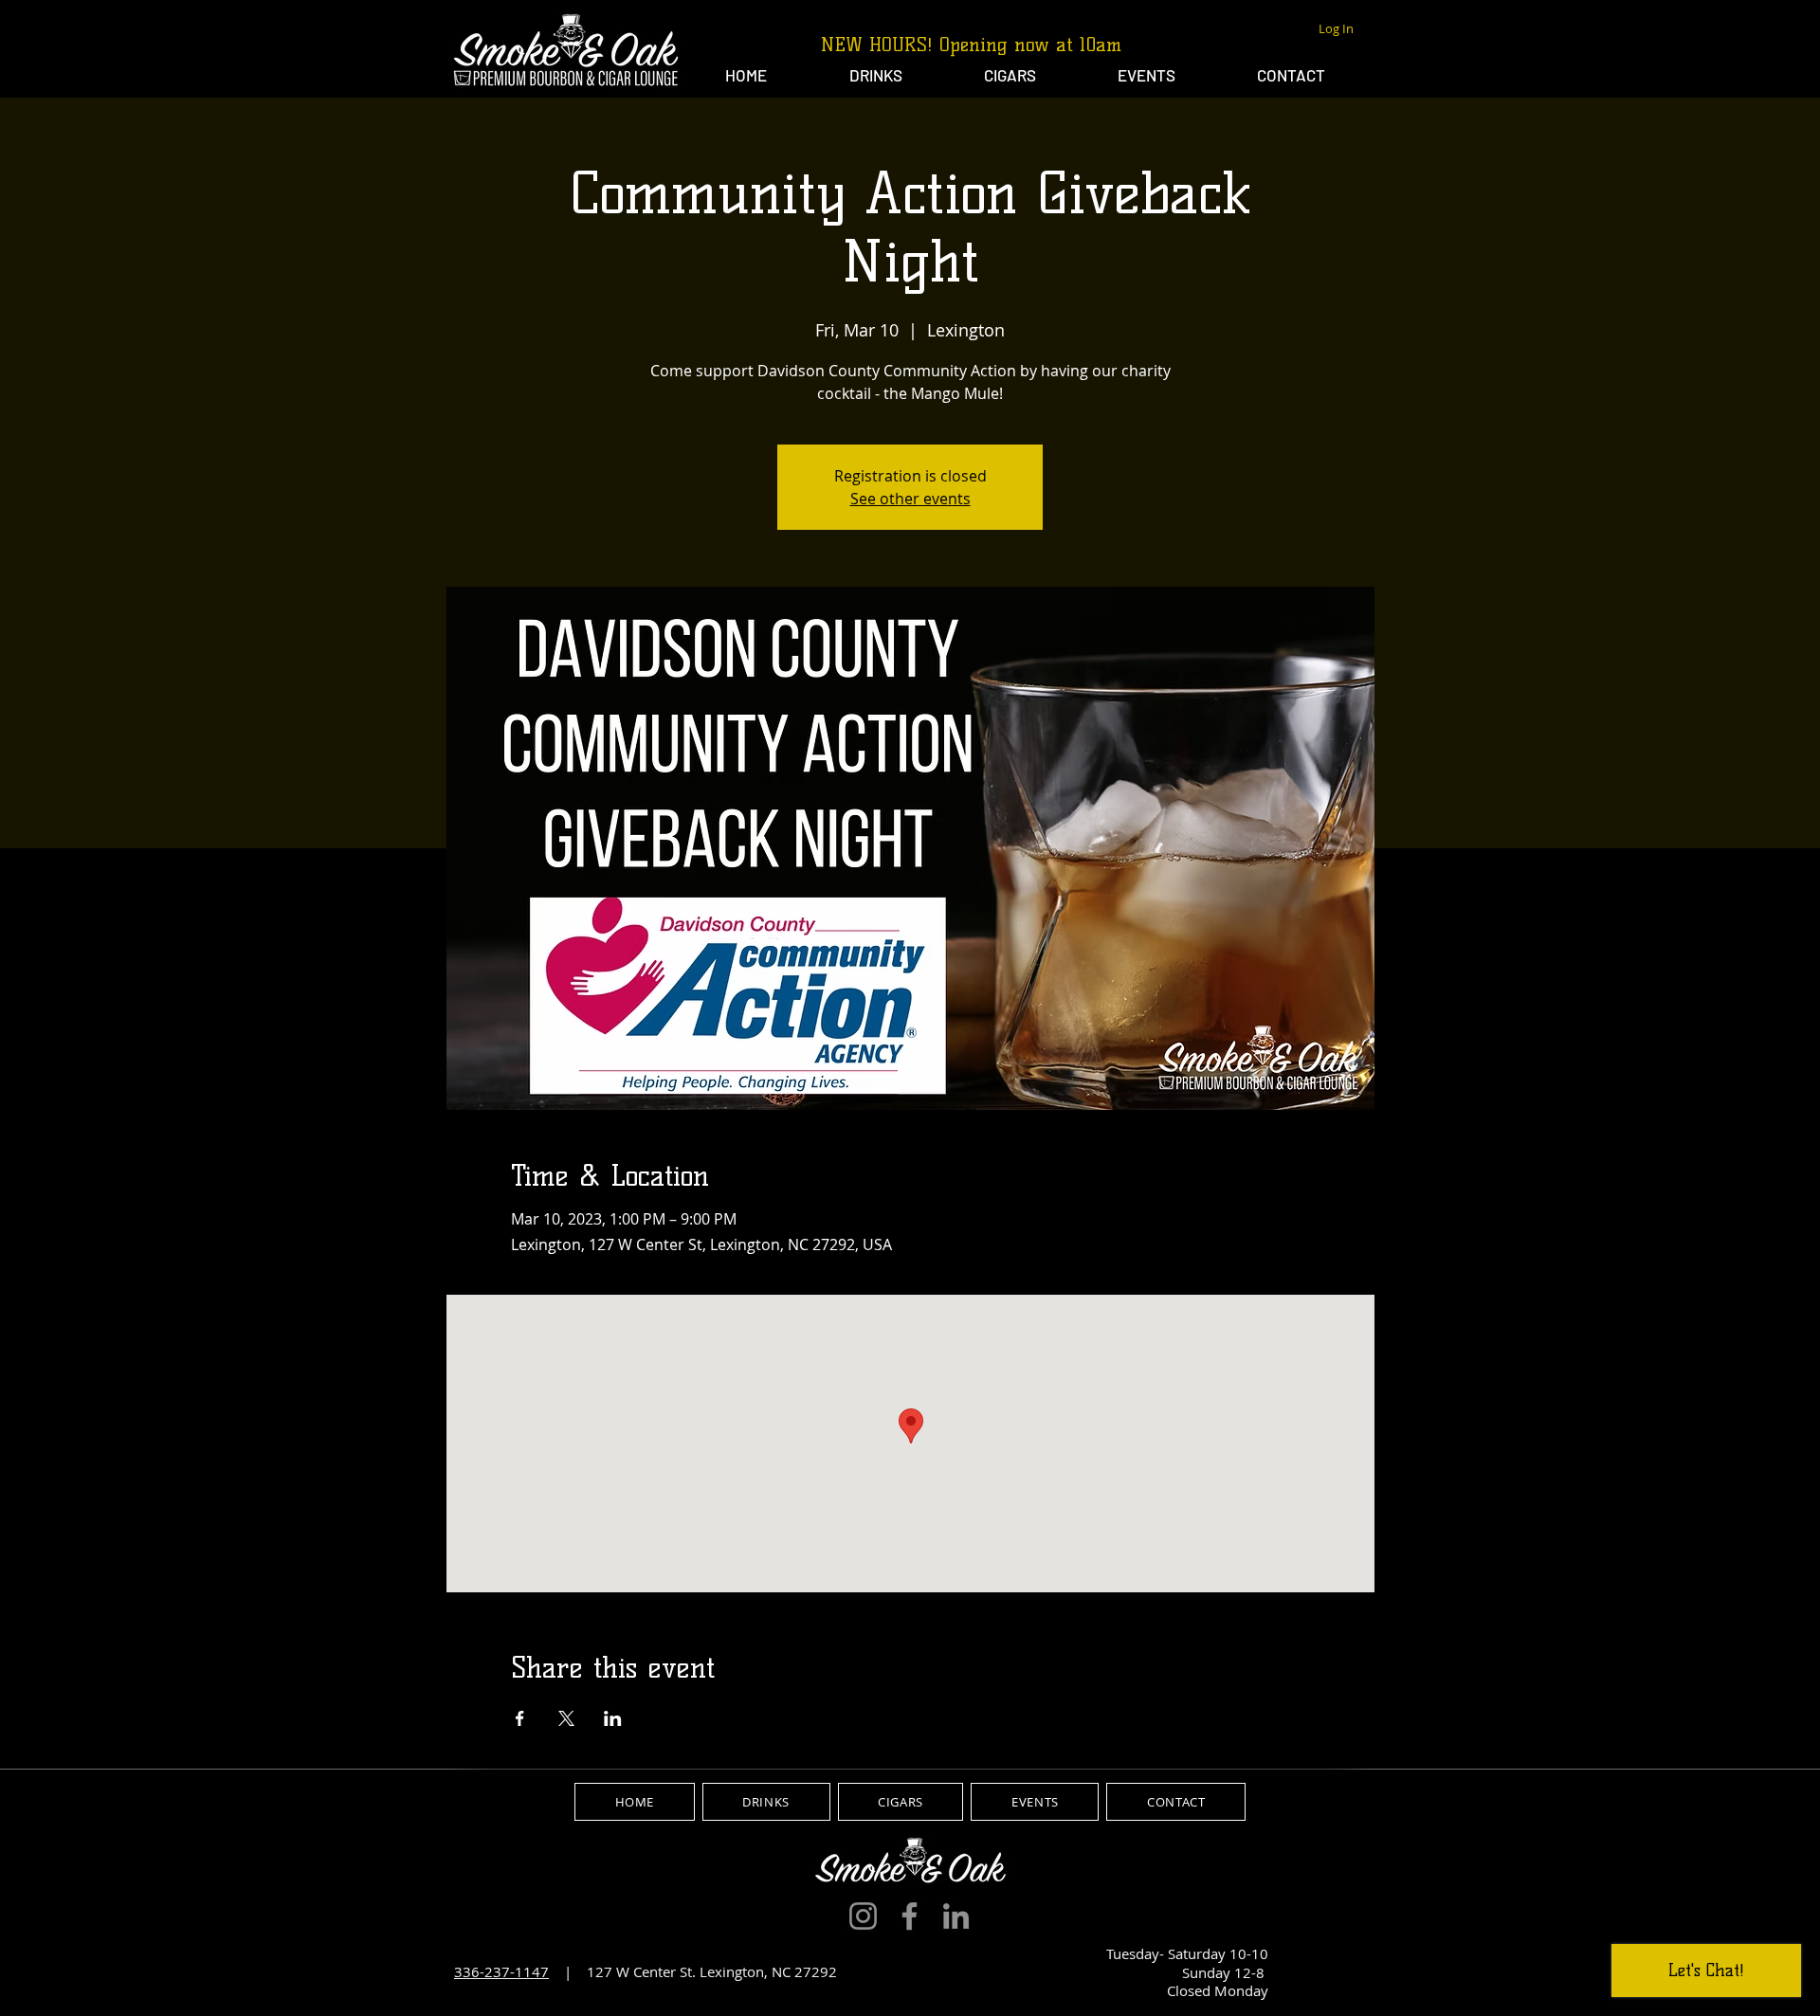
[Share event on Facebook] (520, 1718)
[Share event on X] (566, 1718)
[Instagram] (863, 1916)
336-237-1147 (501, 1971)
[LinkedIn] (956, 1916)
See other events (910, 499)
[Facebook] (910, 1916)
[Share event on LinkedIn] (613, 1718)
